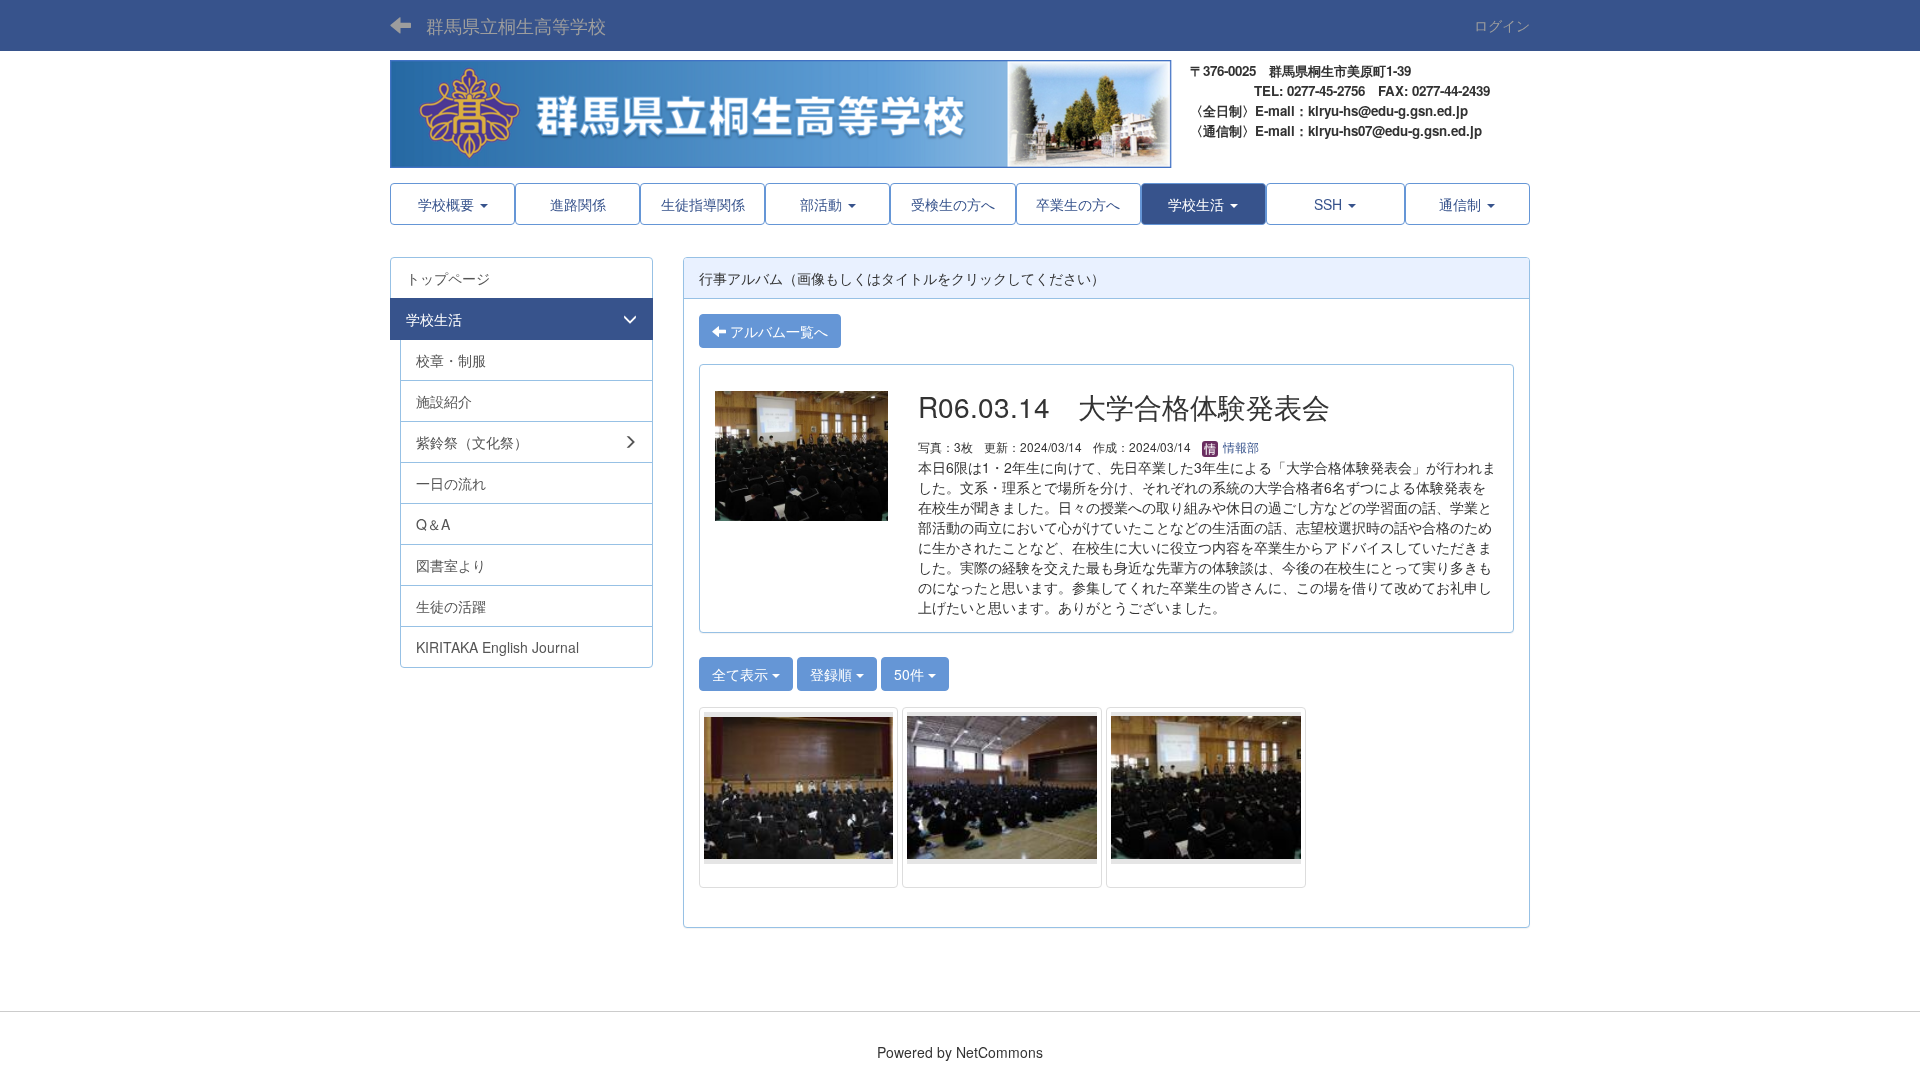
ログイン (1502, 25)
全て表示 (742, 674)
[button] (1203, 204)
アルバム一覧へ (777, 331)
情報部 (1239, 446)
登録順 (833, 674)
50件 (911, 674)
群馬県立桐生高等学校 (516, 25)
